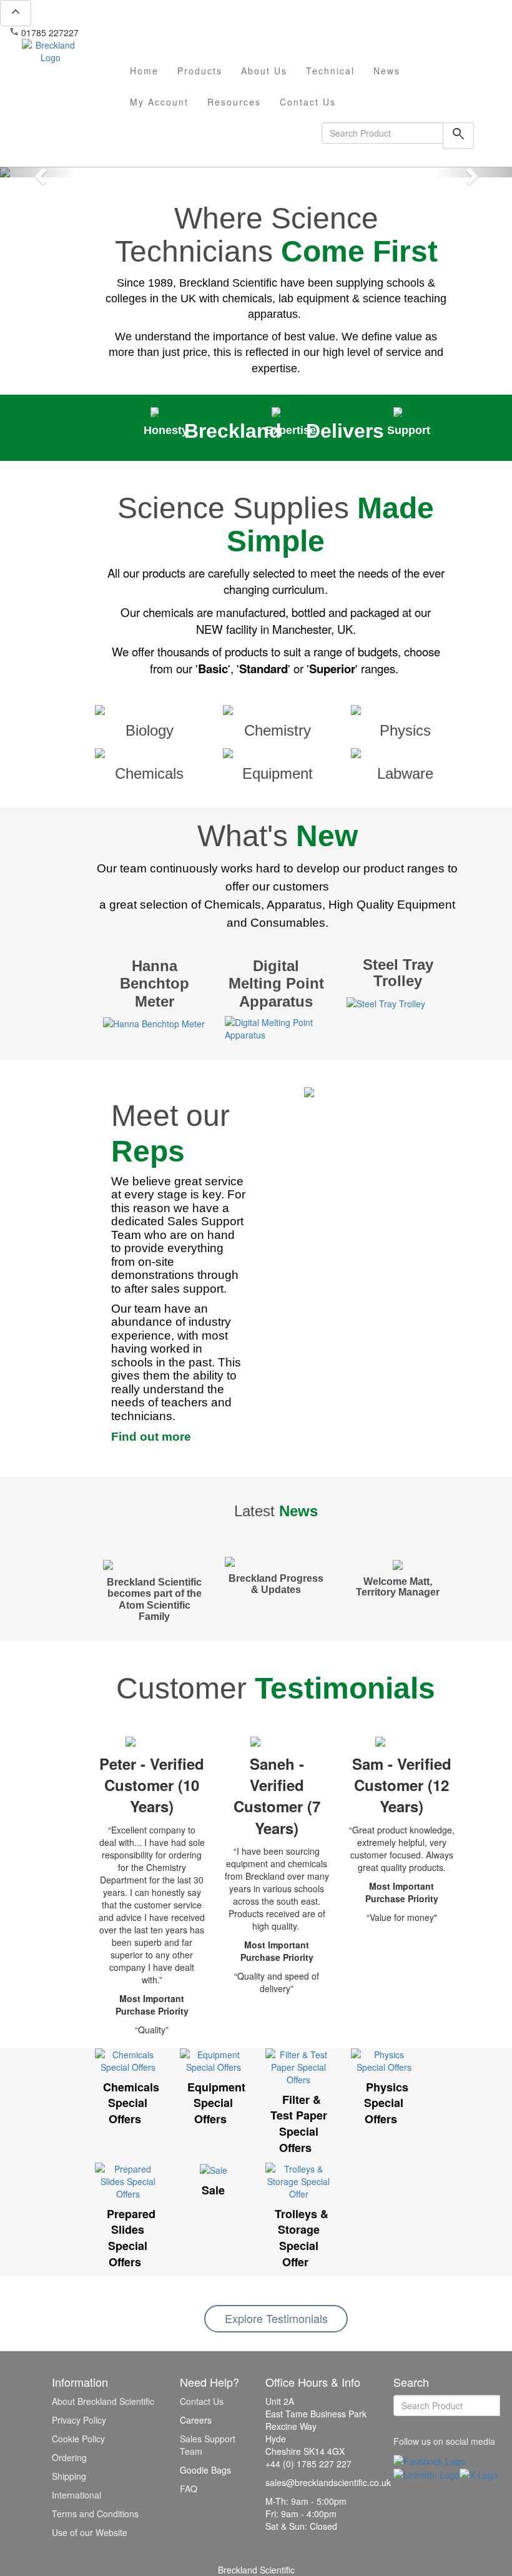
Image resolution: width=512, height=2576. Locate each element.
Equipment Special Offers (216, 2103)
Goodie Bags (205, 2470)
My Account (159, 102)
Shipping (69, 2476)
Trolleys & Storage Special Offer (302, 2238)
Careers (196, 2420)
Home (144, 71)
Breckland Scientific (256, 2570)
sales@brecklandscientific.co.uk (147, 32)
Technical (330, 71)
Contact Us (308, 102)
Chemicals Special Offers (131, 2103)
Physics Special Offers (386, 2103)
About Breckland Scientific (103, 2401)
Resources (234, 102)
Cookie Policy (78, 2439)
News (387, 71)
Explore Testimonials (276, 2318)
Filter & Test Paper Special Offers (299, 2124)
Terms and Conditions (95, 2514)
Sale (213, 2190)
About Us (264, 71)
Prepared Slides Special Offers (131, 2238)
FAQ (189, 2489)
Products (200, 71)
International (76, 2495)
